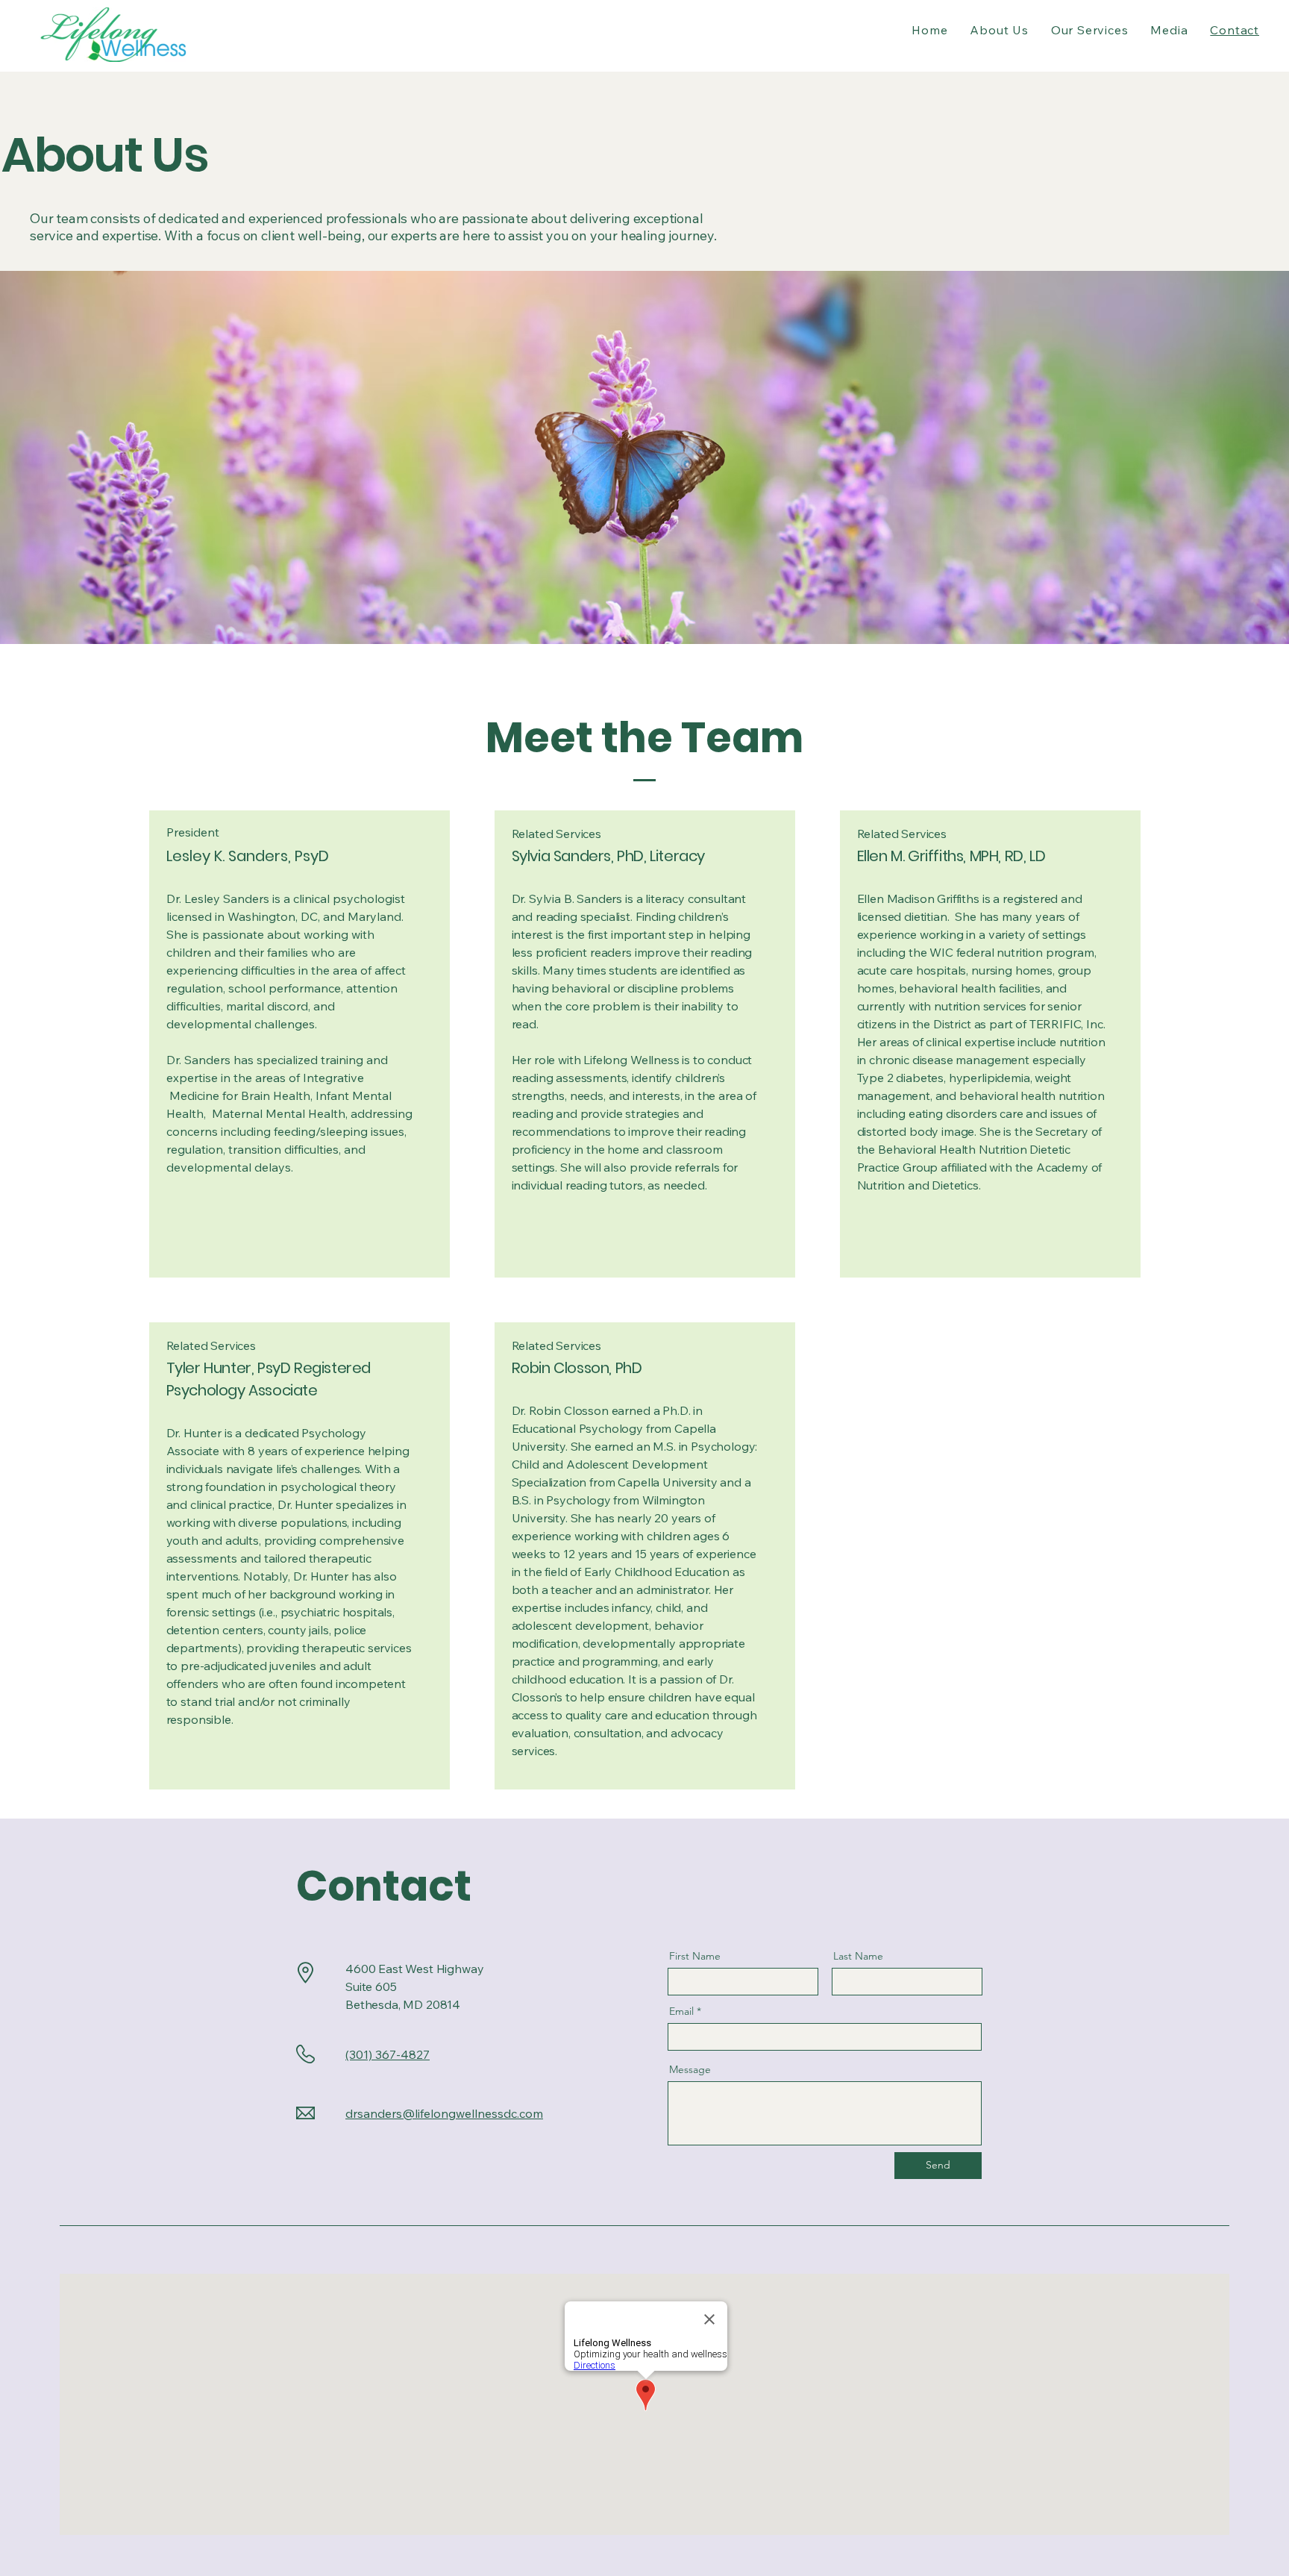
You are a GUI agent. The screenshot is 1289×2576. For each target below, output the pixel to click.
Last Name (858, 1956)
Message (690, 2069)
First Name (695, 1956)
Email (681, 2011)
